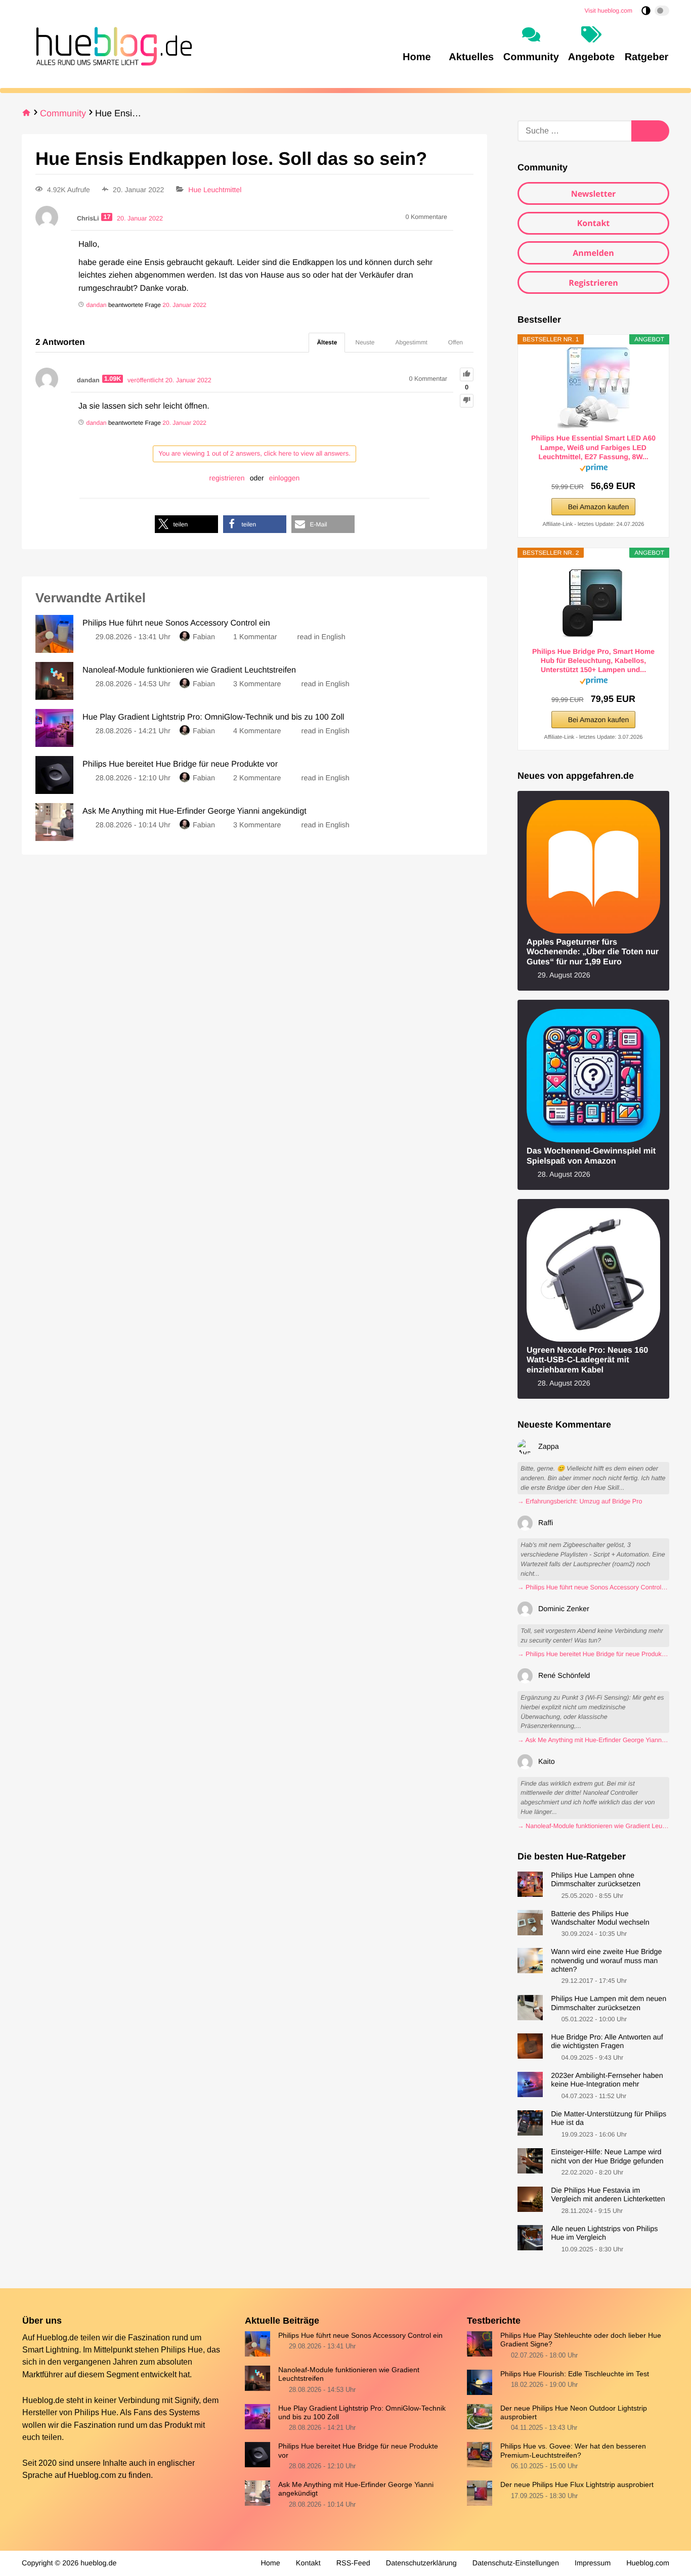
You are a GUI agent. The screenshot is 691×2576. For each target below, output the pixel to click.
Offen (456, 342)
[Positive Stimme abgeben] (467, 374)
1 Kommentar (255, 637)
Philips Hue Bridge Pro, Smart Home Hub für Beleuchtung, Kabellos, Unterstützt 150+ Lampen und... (593, 660)
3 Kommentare (257, 684)
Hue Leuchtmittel (215, 190)
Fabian (204, 637)
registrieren (227, 478)
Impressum (593, 2563)
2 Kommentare (257, 778)
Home (270, 2563)
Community (63, 113)
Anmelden (593, 253)
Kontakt (594, 223)
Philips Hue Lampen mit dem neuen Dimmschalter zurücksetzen (609, 2003)
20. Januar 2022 (184, 305)
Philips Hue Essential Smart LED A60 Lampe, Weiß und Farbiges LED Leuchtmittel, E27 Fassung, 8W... (593, 447)
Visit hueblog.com (609, 11)
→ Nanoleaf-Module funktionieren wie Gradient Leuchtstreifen (593, 1826)
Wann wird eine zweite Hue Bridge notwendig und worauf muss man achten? (606, 1961)
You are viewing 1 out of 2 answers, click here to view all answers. (254, 453)
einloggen (285, 478)
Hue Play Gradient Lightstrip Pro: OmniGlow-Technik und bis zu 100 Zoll (362, 2412)
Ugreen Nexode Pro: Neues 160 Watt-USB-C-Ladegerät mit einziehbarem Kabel (587, 1360)
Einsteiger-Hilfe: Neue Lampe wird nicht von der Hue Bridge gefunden (607, 2157)
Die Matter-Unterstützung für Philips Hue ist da (609, 2119)
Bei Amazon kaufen (599, 507)
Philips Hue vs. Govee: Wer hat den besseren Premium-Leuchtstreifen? (573, 2450)
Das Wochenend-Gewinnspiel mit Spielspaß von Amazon (591, 1156)
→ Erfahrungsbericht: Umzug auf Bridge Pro (580, 1501)
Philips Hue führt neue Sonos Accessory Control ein (360, 2335)
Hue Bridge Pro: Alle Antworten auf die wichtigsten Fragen (607, 2042)
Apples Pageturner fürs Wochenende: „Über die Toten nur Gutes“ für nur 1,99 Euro (593, 952)
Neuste (365, 342)
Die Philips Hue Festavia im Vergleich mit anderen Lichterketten (608, 2195)
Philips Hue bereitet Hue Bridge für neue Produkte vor (358, 2450)
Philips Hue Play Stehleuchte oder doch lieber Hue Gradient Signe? (581, 2340)
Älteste (327, 342)
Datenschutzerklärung (421, 2563)
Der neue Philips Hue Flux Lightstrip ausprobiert (577, 2484)
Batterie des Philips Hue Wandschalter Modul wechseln (600, 1918)
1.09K (113, 379)
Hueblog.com (92, 2475)
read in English (321, 637)
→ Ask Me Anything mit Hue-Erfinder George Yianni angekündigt (593, 1740)
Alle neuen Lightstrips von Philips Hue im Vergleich (604, 2233)
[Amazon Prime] (594, 470)
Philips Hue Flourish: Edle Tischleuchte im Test (575, 2374)
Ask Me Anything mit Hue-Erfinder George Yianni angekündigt (356, 2489)
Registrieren (593, 283)
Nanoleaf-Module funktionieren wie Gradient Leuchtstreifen (349, 2374)
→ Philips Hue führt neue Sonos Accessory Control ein (593, 1587)
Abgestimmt (412, 342)
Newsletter (594, 194)
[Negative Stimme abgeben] (467, 401)
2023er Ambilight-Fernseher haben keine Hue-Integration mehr (607, 2080)
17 (107, 217)
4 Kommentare (257, 731)
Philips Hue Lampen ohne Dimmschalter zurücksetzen (596, 1880)
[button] (186, 524)
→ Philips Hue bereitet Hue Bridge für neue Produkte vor (593, 1654)
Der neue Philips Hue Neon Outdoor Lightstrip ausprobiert (574, 2412)
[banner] (111, 45)
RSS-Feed (353, 2563)
